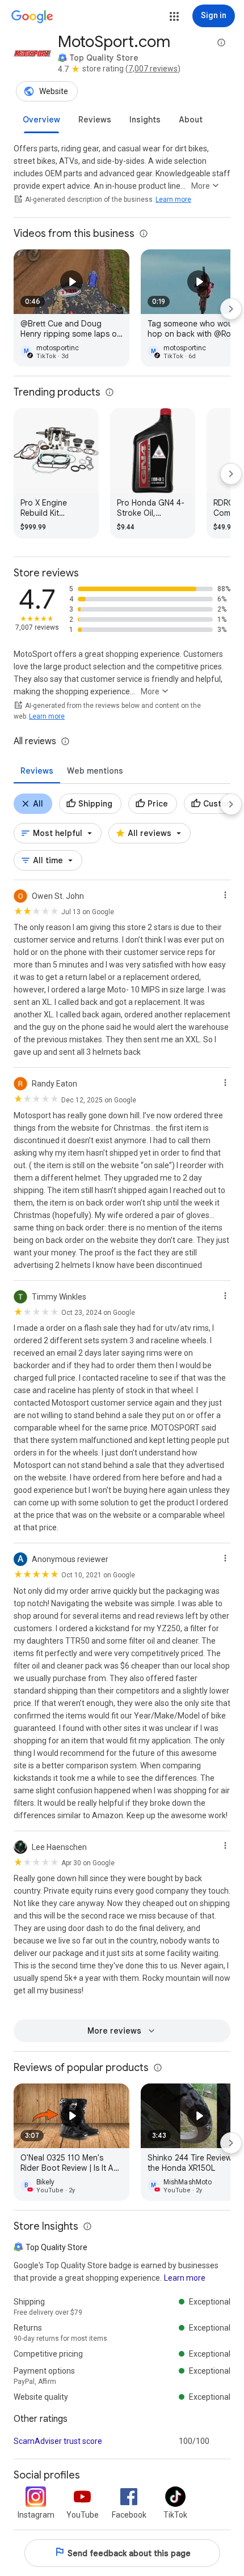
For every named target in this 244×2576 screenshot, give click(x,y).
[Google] (32, 17)
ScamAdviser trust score (58, 2441)
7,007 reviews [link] (153, 69)
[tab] (41, 120)
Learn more (173, 200)
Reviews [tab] (37, 771)
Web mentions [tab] (95, 771)
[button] (174, 16)
